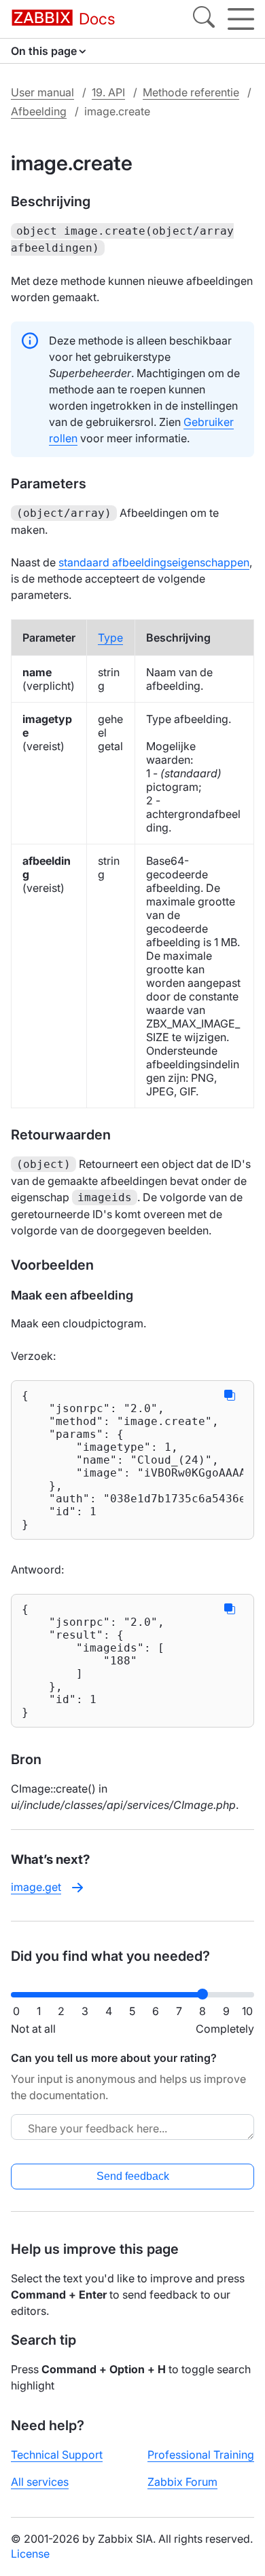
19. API (108, 92)
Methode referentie (191, 92)
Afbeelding (39, 111)
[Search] (204, 19)
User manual (42, 92)
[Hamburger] (241, 19)
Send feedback (133, 2176)
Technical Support (57, 2455)
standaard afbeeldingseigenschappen (154, 562)
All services (40, 2482)
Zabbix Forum (182, 2482)
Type (110, 638)
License (30, 2554)
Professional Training (201, 2455)
